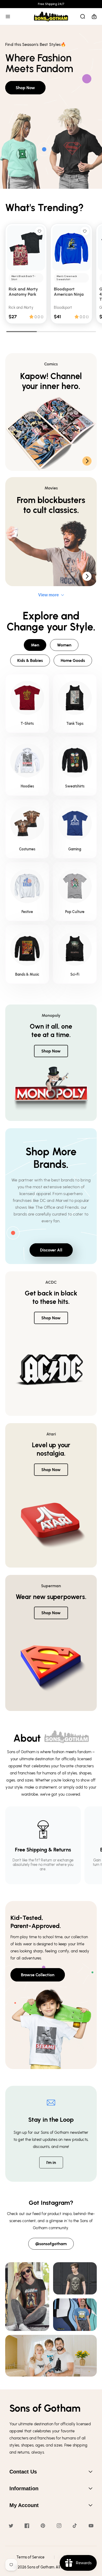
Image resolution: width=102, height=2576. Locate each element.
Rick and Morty (21, 308)
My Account (24, 2505)
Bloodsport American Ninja (69, 291)
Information (24, 2488)
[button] (8, 17)
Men (35, 645)
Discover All (51, 1250)
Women (64, 645)
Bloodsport (63, 308)
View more (49, 595)
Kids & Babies (30, 660)
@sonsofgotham (51, 2244)
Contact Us (23, 2472)
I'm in (51, 2162)
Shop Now (25, 88)
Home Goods (73, 660)
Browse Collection (38, 1975)
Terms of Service (30, 2557)
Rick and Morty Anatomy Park (23, 291)
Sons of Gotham (41, 2567)
